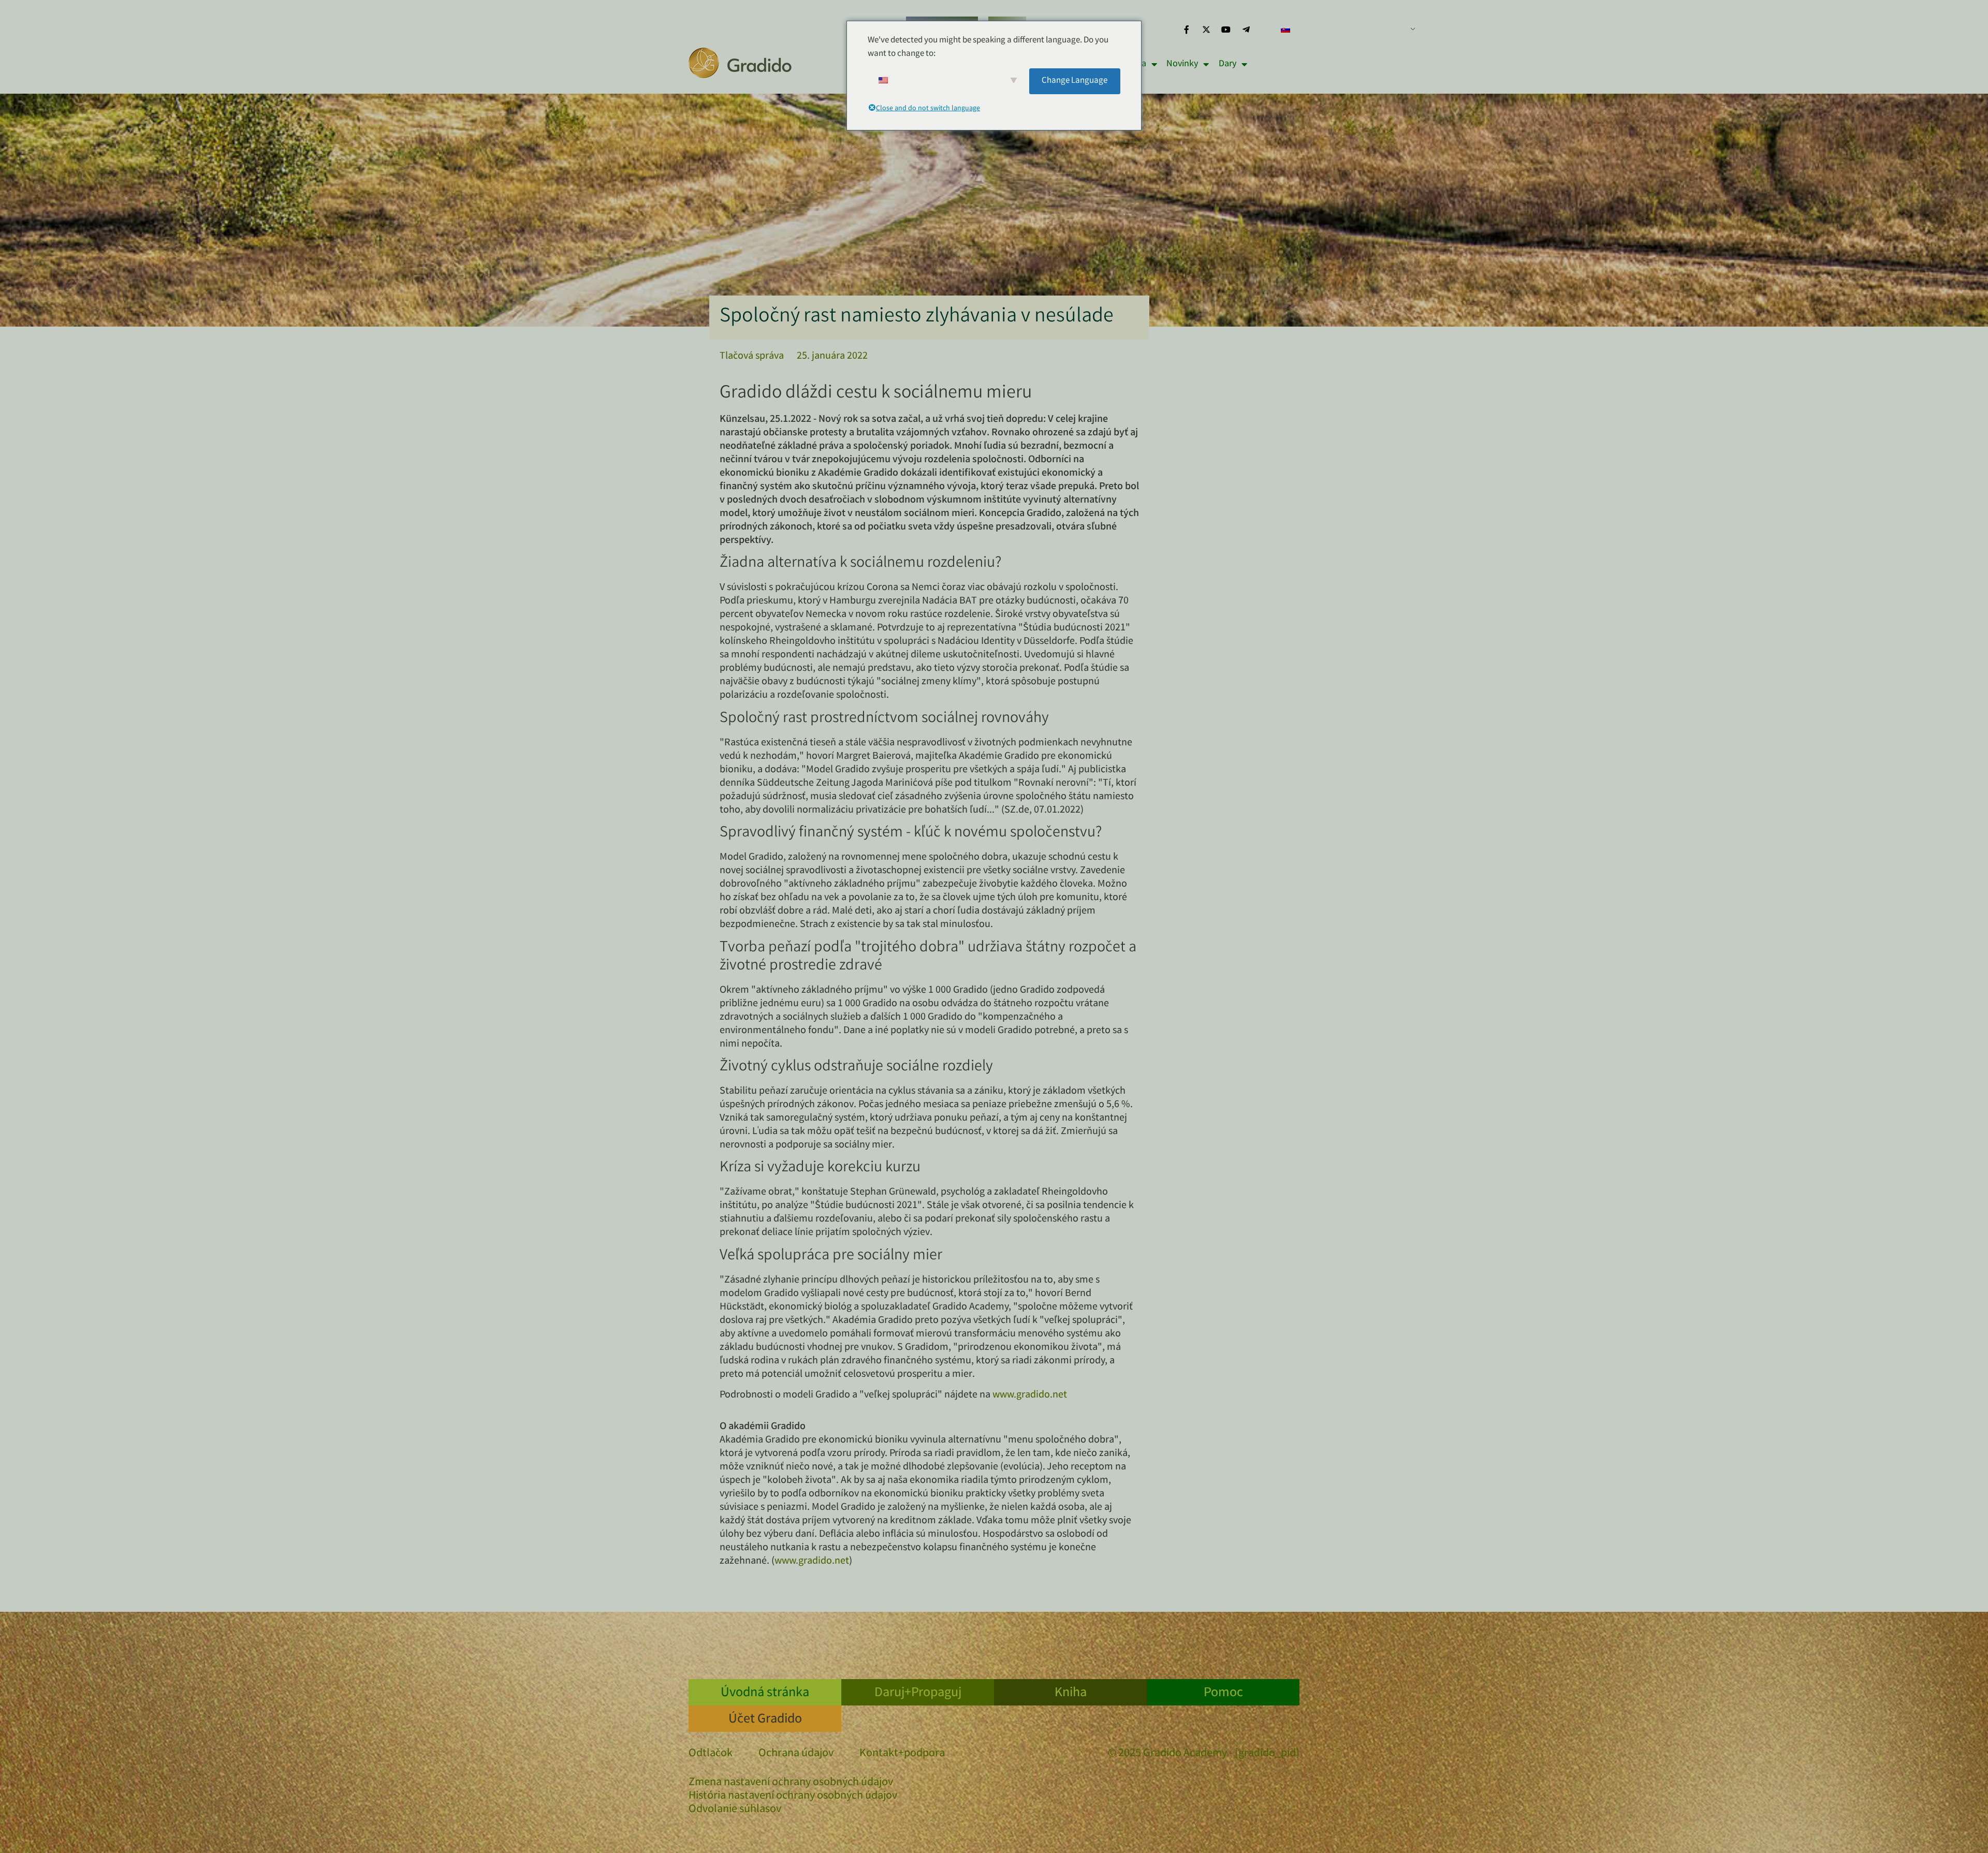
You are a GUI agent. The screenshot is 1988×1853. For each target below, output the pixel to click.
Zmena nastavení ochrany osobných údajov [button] (791, 1783)
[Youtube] (1226, 30)
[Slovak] (1344, 30)
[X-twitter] (1206, 30)
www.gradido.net (1030, 1395)
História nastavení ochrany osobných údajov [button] (793, 1796)
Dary (1227, 64)
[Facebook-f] (1186, 30)
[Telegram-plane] (1246, 30)
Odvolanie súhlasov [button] (735, 1810)
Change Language (1075, 81)
